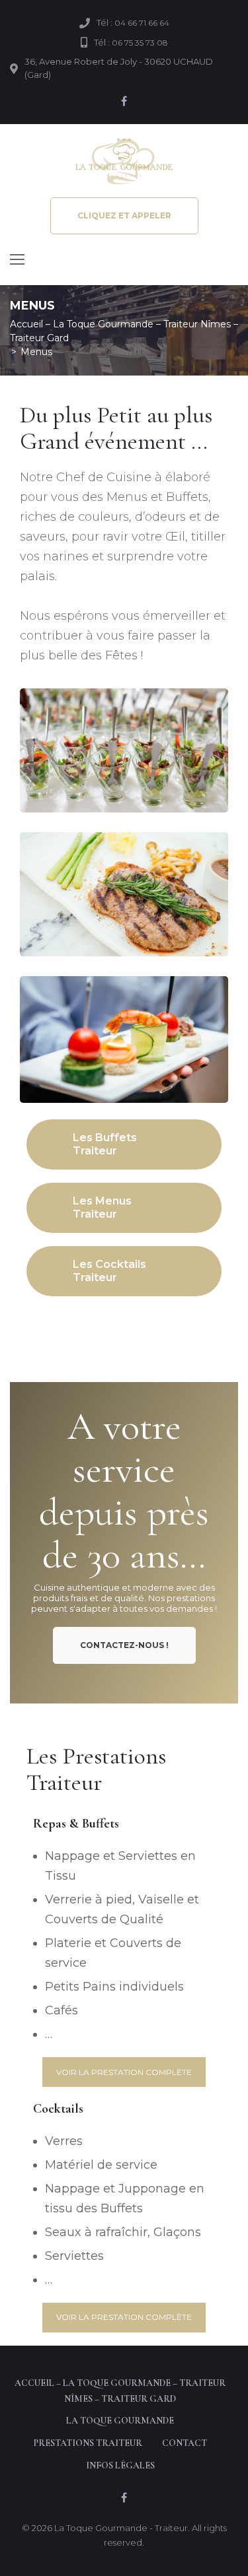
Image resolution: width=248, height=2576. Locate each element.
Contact (185, 2443)
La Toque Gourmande (88, 808)
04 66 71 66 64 (142, 23)
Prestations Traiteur (88, 2443)
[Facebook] (124, 101)
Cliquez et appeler (124, 215)
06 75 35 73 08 (140, 43)
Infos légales (120, 2465)
